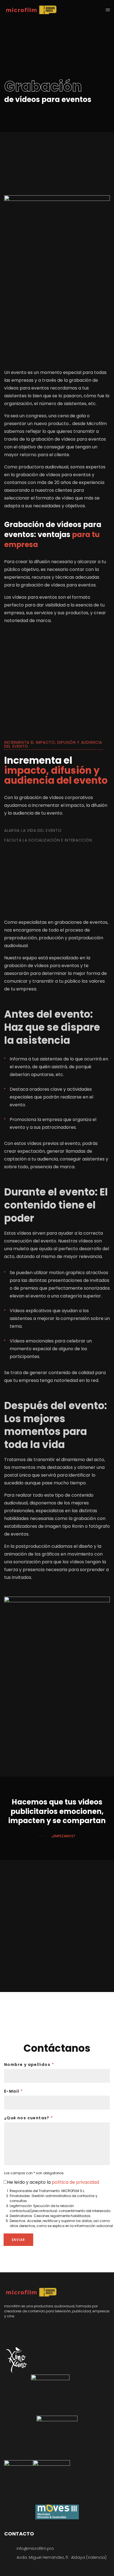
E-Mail (13, 2091)
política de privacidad (75, 2182)
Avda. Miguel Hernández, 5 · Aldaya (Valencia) (62, 2557)
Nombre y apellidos (29, 2065)
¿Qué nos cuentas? (29, 2118)
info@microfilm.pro (35, 2548)
